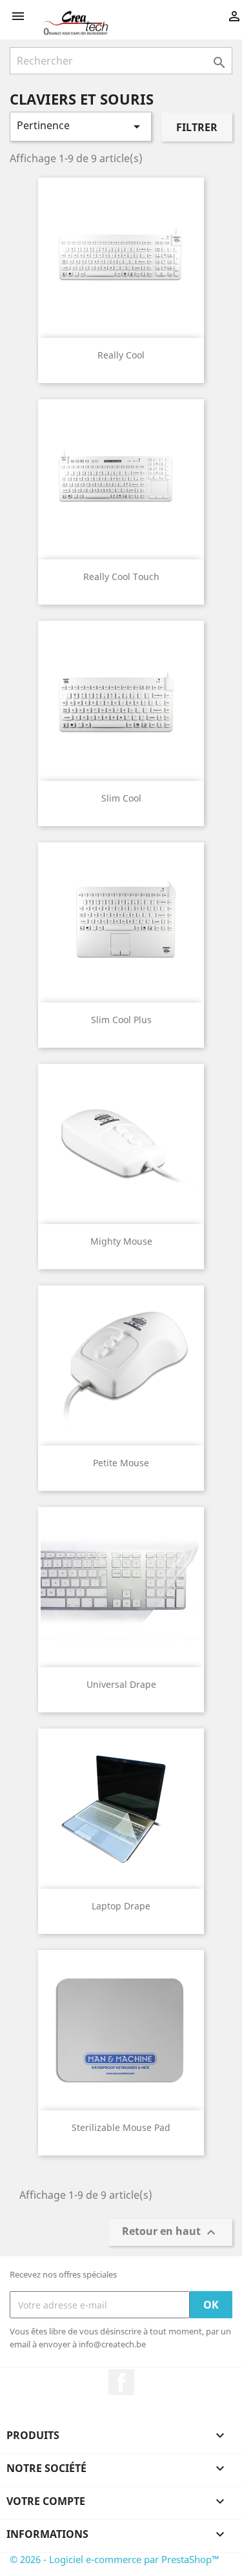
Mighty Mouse (121, 1241)
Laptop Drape (121, 1906)
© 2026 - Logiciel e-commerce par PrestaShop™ (115, 2559)
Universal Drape (121, 1684)
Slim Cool (121, 798)
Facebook (121, 2382)
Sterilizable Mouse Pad (121, 2127)
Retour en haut (170, 2233)
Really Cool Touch (121, 576)
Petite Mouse (121, 1463)
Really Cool (121, 355)
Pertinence (81, 126)
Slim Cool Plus (121, 1020)
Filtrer (197, 127)
